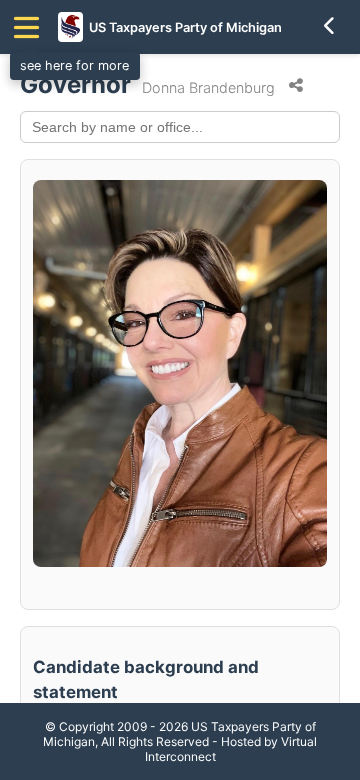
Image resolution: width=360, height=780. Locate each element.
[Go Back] (330, 27)
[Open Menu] (26, 27)
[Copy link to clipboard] (296, 86)
